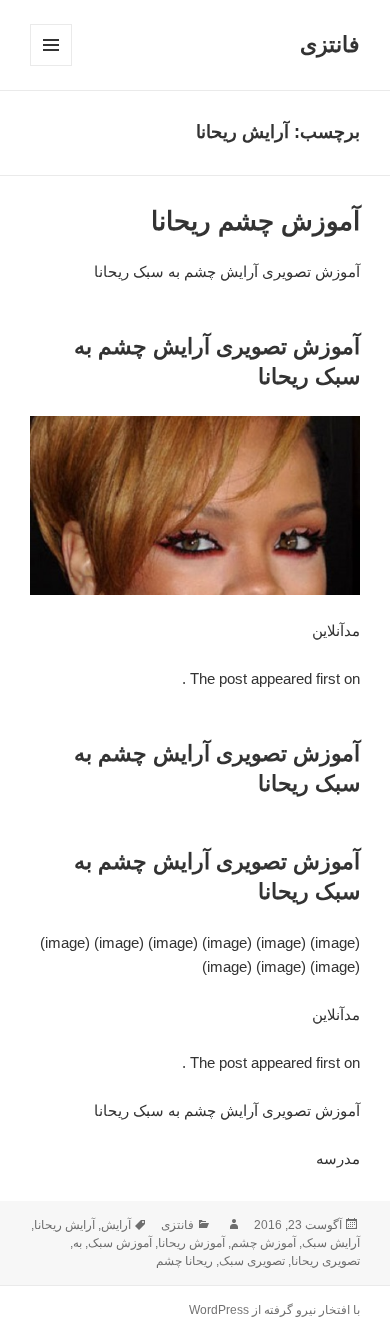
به (77, 1243)
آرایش (116, 1225)
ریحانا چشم (184, 1261)
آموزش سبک (120, 1243)
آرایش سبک (331, 1243)
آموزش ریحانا (191, 1243)
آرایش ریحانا (64, 1225)
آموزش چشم (263, 1243)
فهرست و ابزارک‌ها (50, 65)
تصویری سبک (252, 1261)
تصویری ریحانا (325, 1261)
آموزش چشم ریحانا (255, 221)
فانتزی (330, 44)
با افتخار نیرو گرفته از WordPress (274, 1310)
